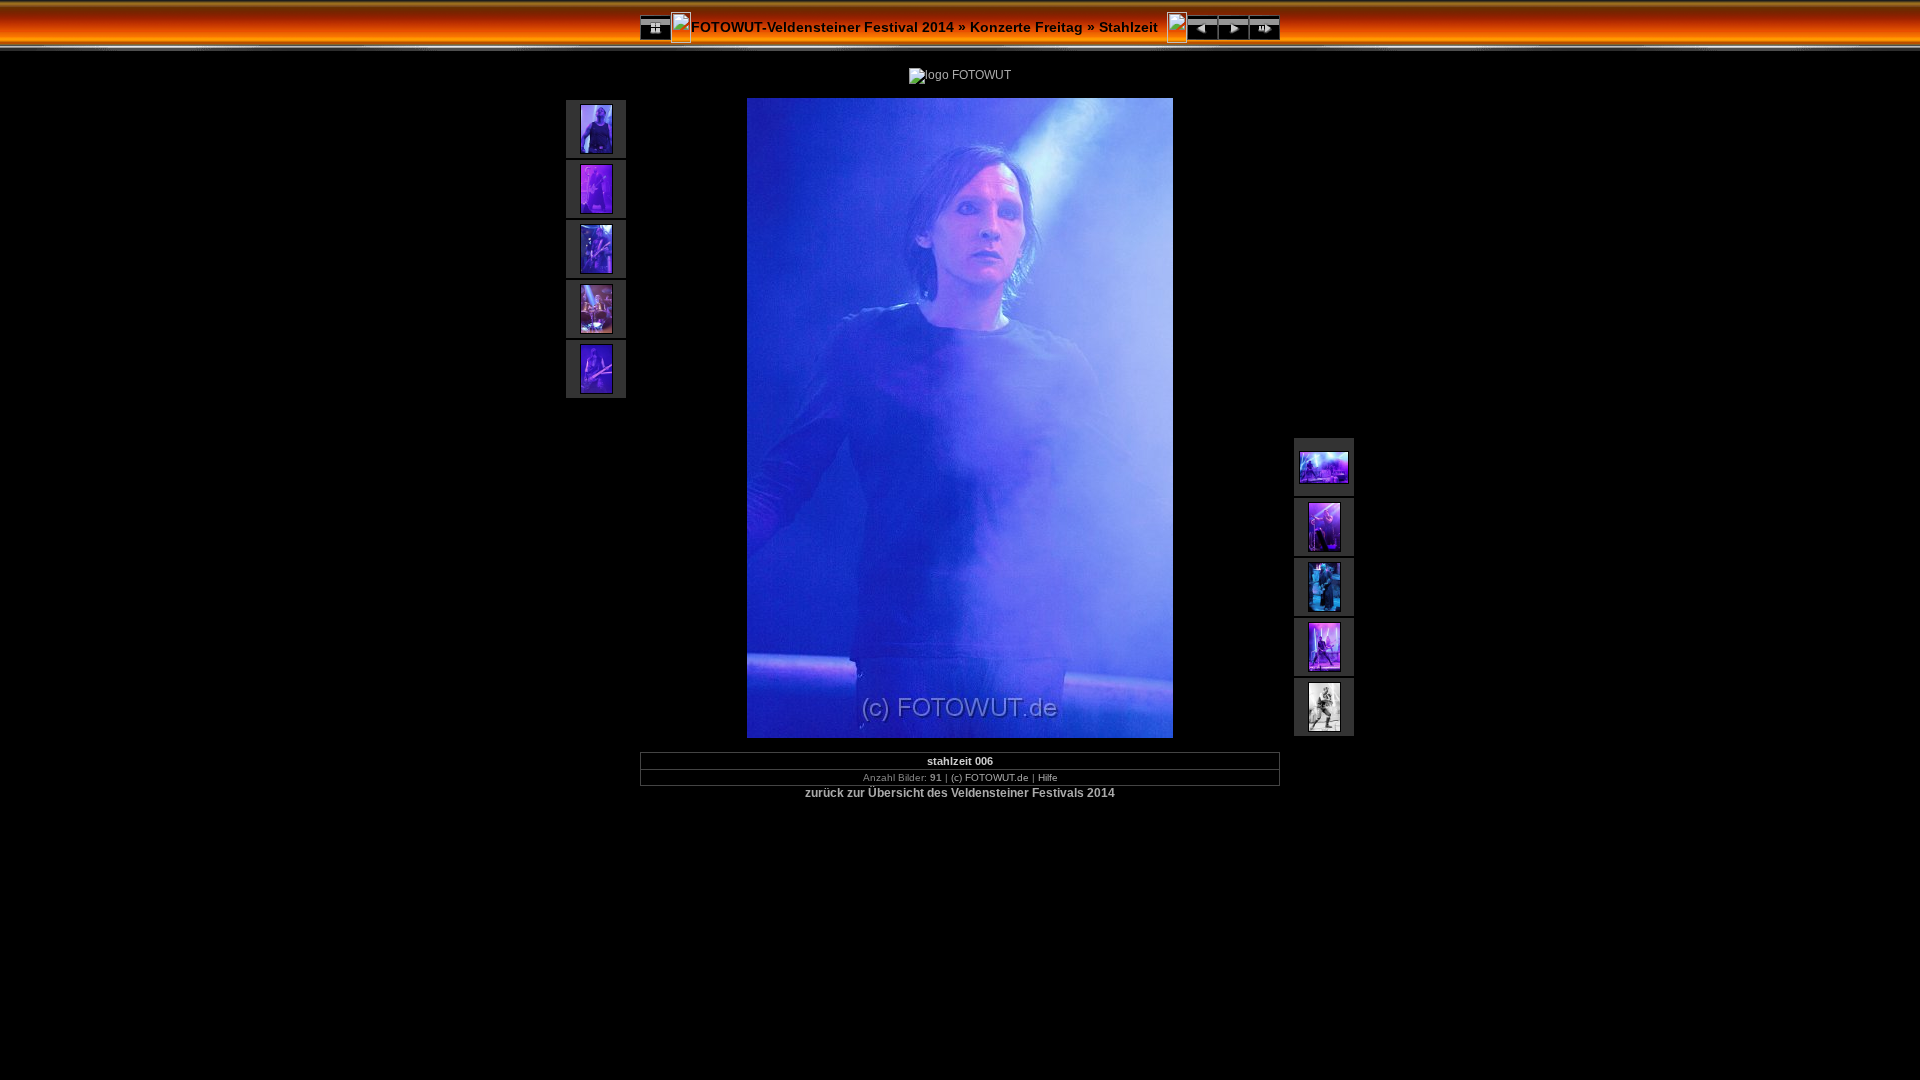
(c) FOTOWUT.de (990, 777)
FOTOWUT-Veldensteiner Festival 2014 (822, 27)
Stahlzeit (1128, 27)
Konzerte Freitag (1026, 27)
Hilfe (1048, 777)
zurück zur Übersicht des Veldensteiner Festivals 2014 (960, 793)
